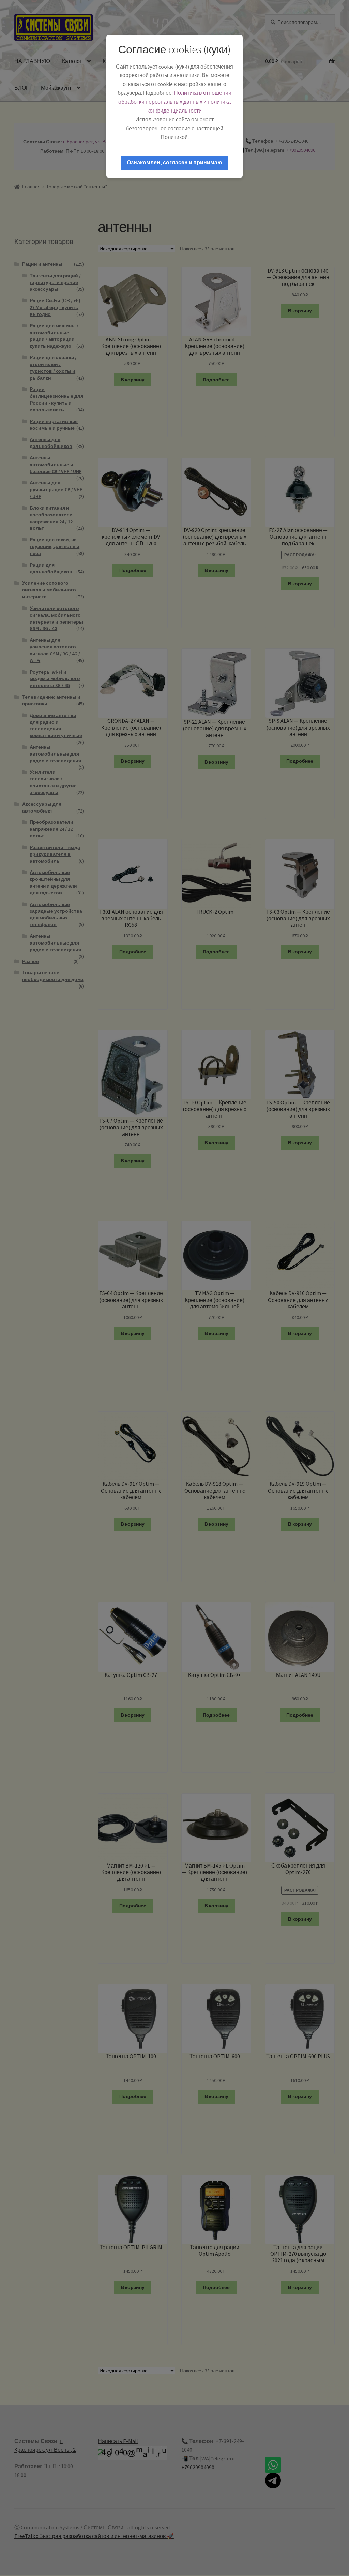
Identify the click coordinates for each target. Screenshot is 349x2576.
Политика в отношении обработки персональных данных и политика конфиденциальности (175, 102)
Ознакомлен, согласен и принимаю (174, 162)
